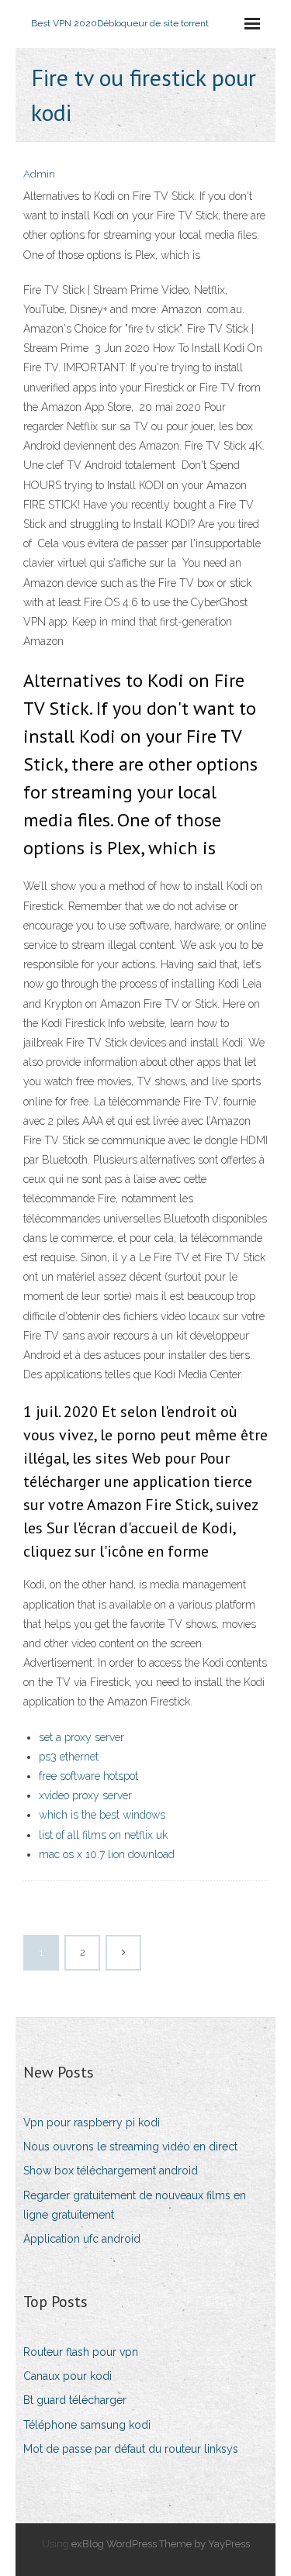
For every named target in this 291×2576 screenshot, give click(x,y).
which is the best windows (102, 1815)
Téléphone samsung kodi (87, 2425)
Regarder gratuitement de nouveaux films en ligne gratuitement (135, 2205)
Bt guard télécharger (75, 2400)
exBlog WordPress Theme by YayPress (161, 2544)
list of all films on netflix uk (103, 1835)
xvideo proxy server (85, 1795)
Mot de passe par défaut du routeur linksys (131, 2449)
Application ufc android (82, 2239)
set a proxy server (81, 1737)
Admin (39, 174)
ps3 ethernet (69, 1757)
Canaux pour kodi (68, 2376)
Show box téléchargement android (111, 2171)
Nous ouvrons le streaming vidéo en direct (130, 2147)
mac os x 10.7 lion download (107, 1854)
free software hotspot (88, 1776)
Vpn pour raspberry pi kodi (92, 2123)
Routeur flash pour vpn (81, 2352)
